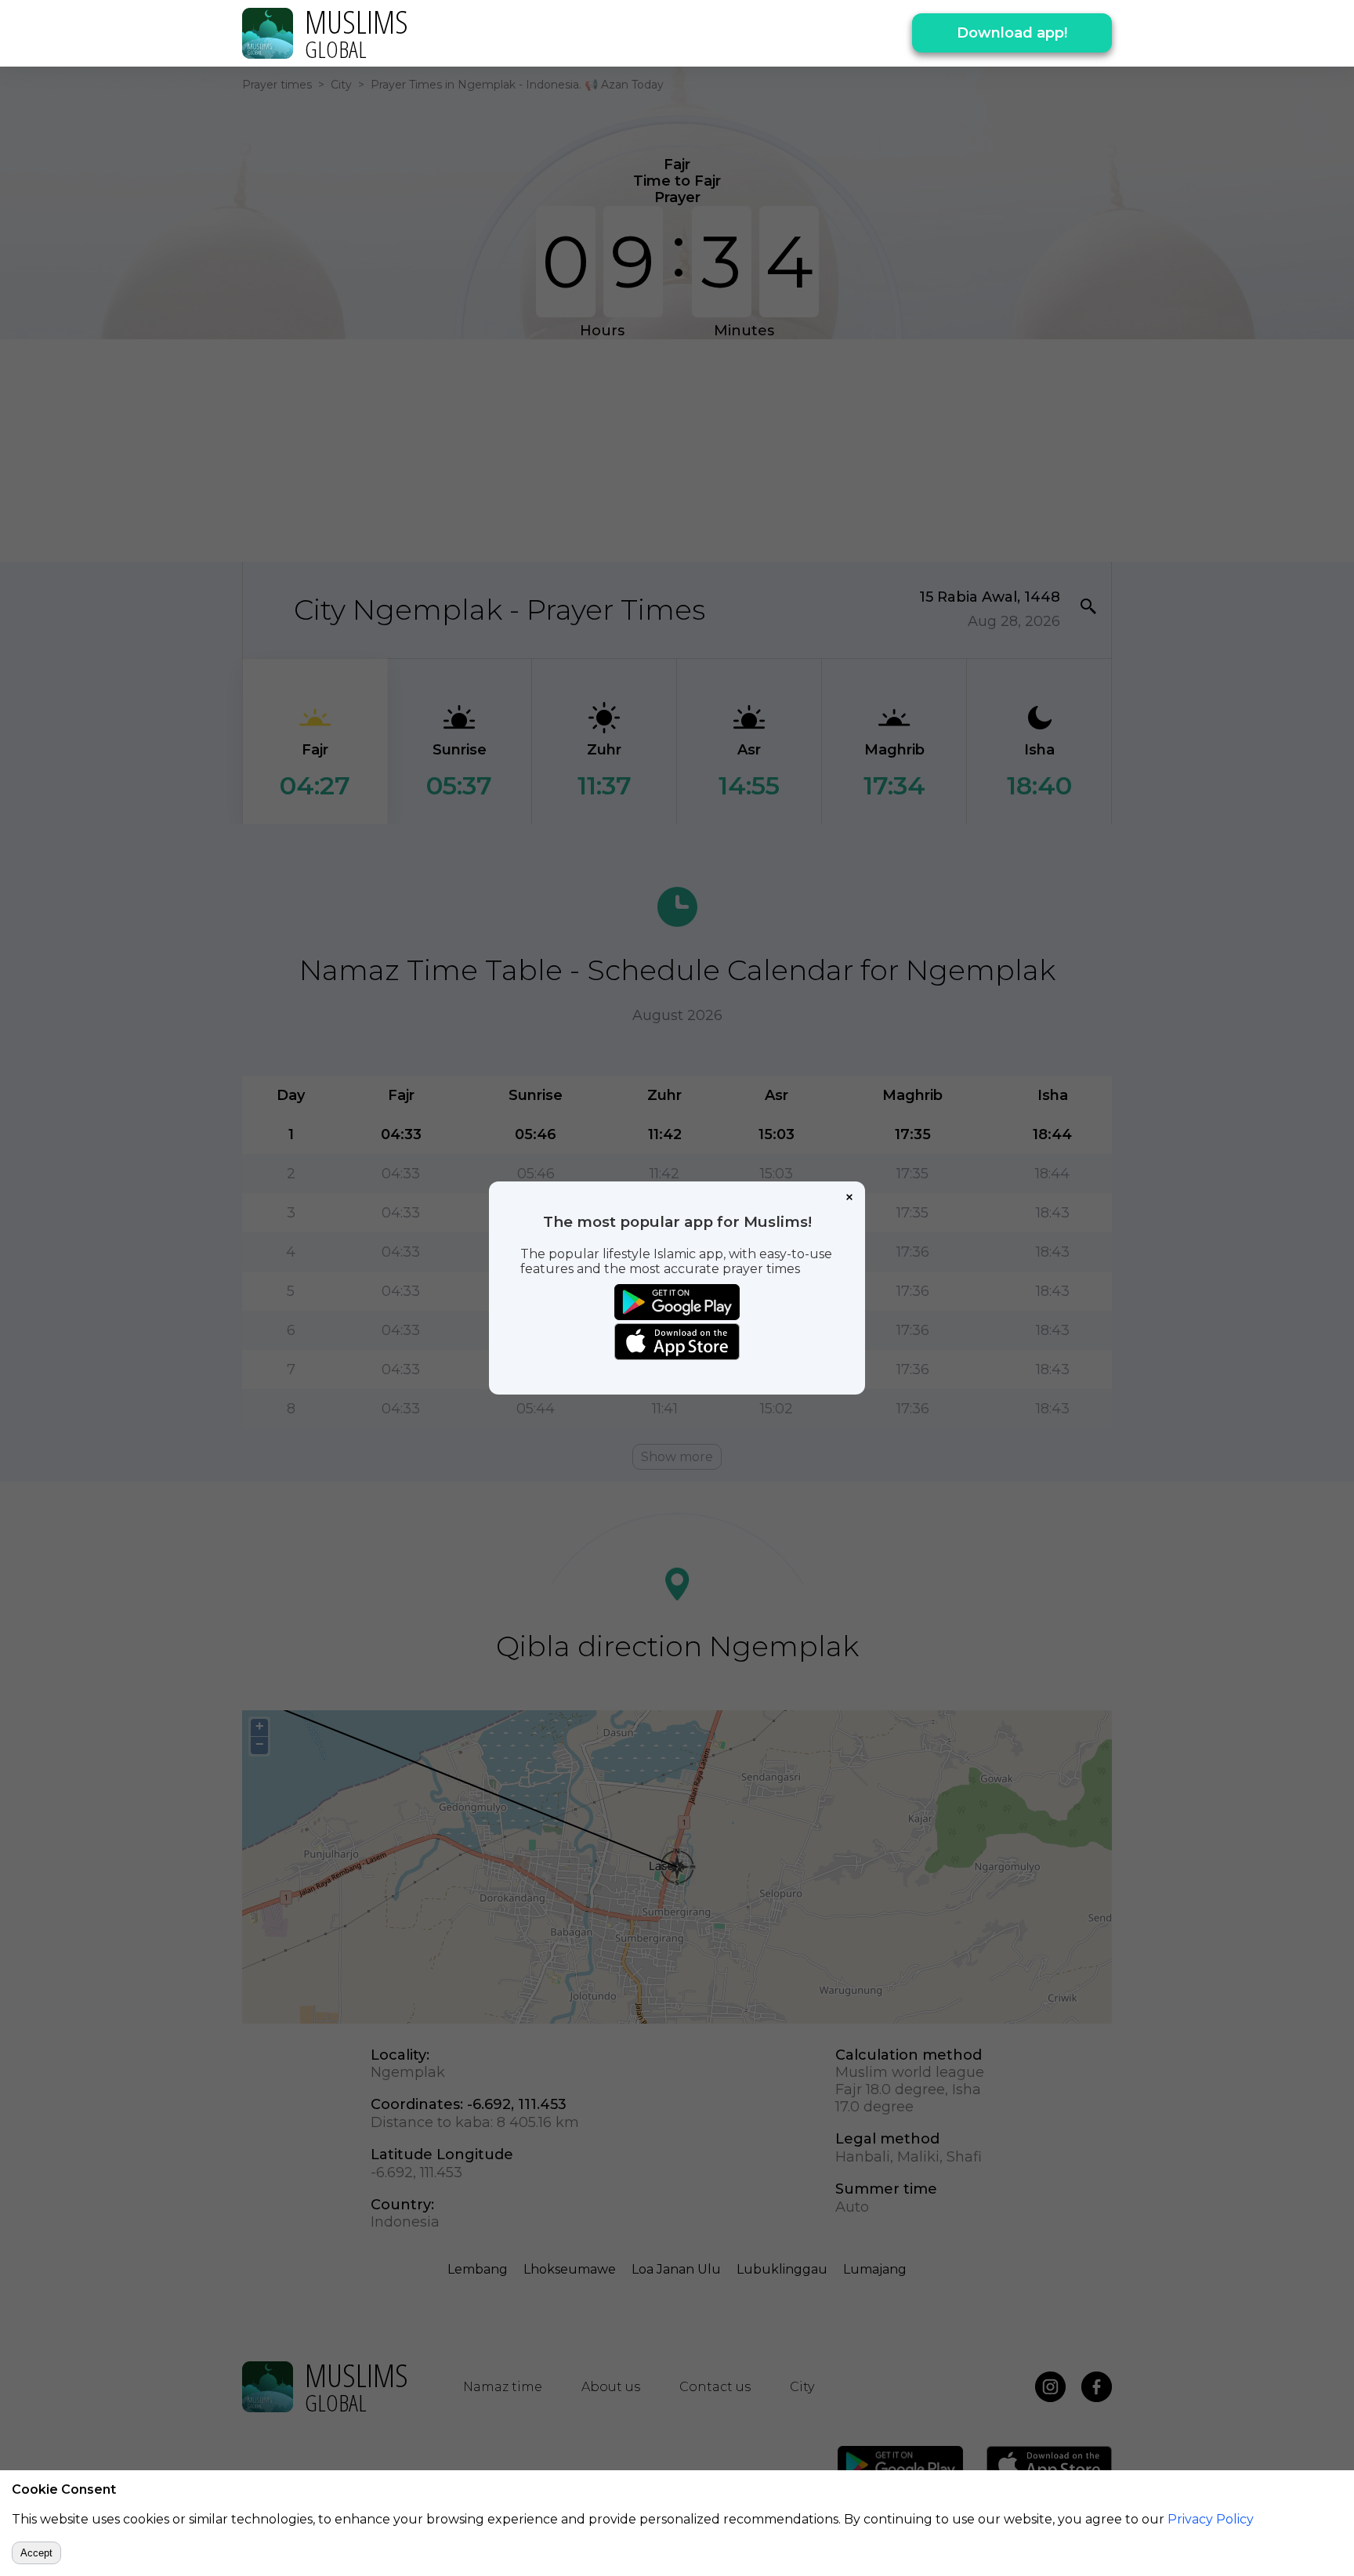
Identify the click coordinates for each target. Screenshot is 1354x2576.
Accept (36, 2553)
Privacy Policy (1211, 2519)
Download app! (1012, 33)
